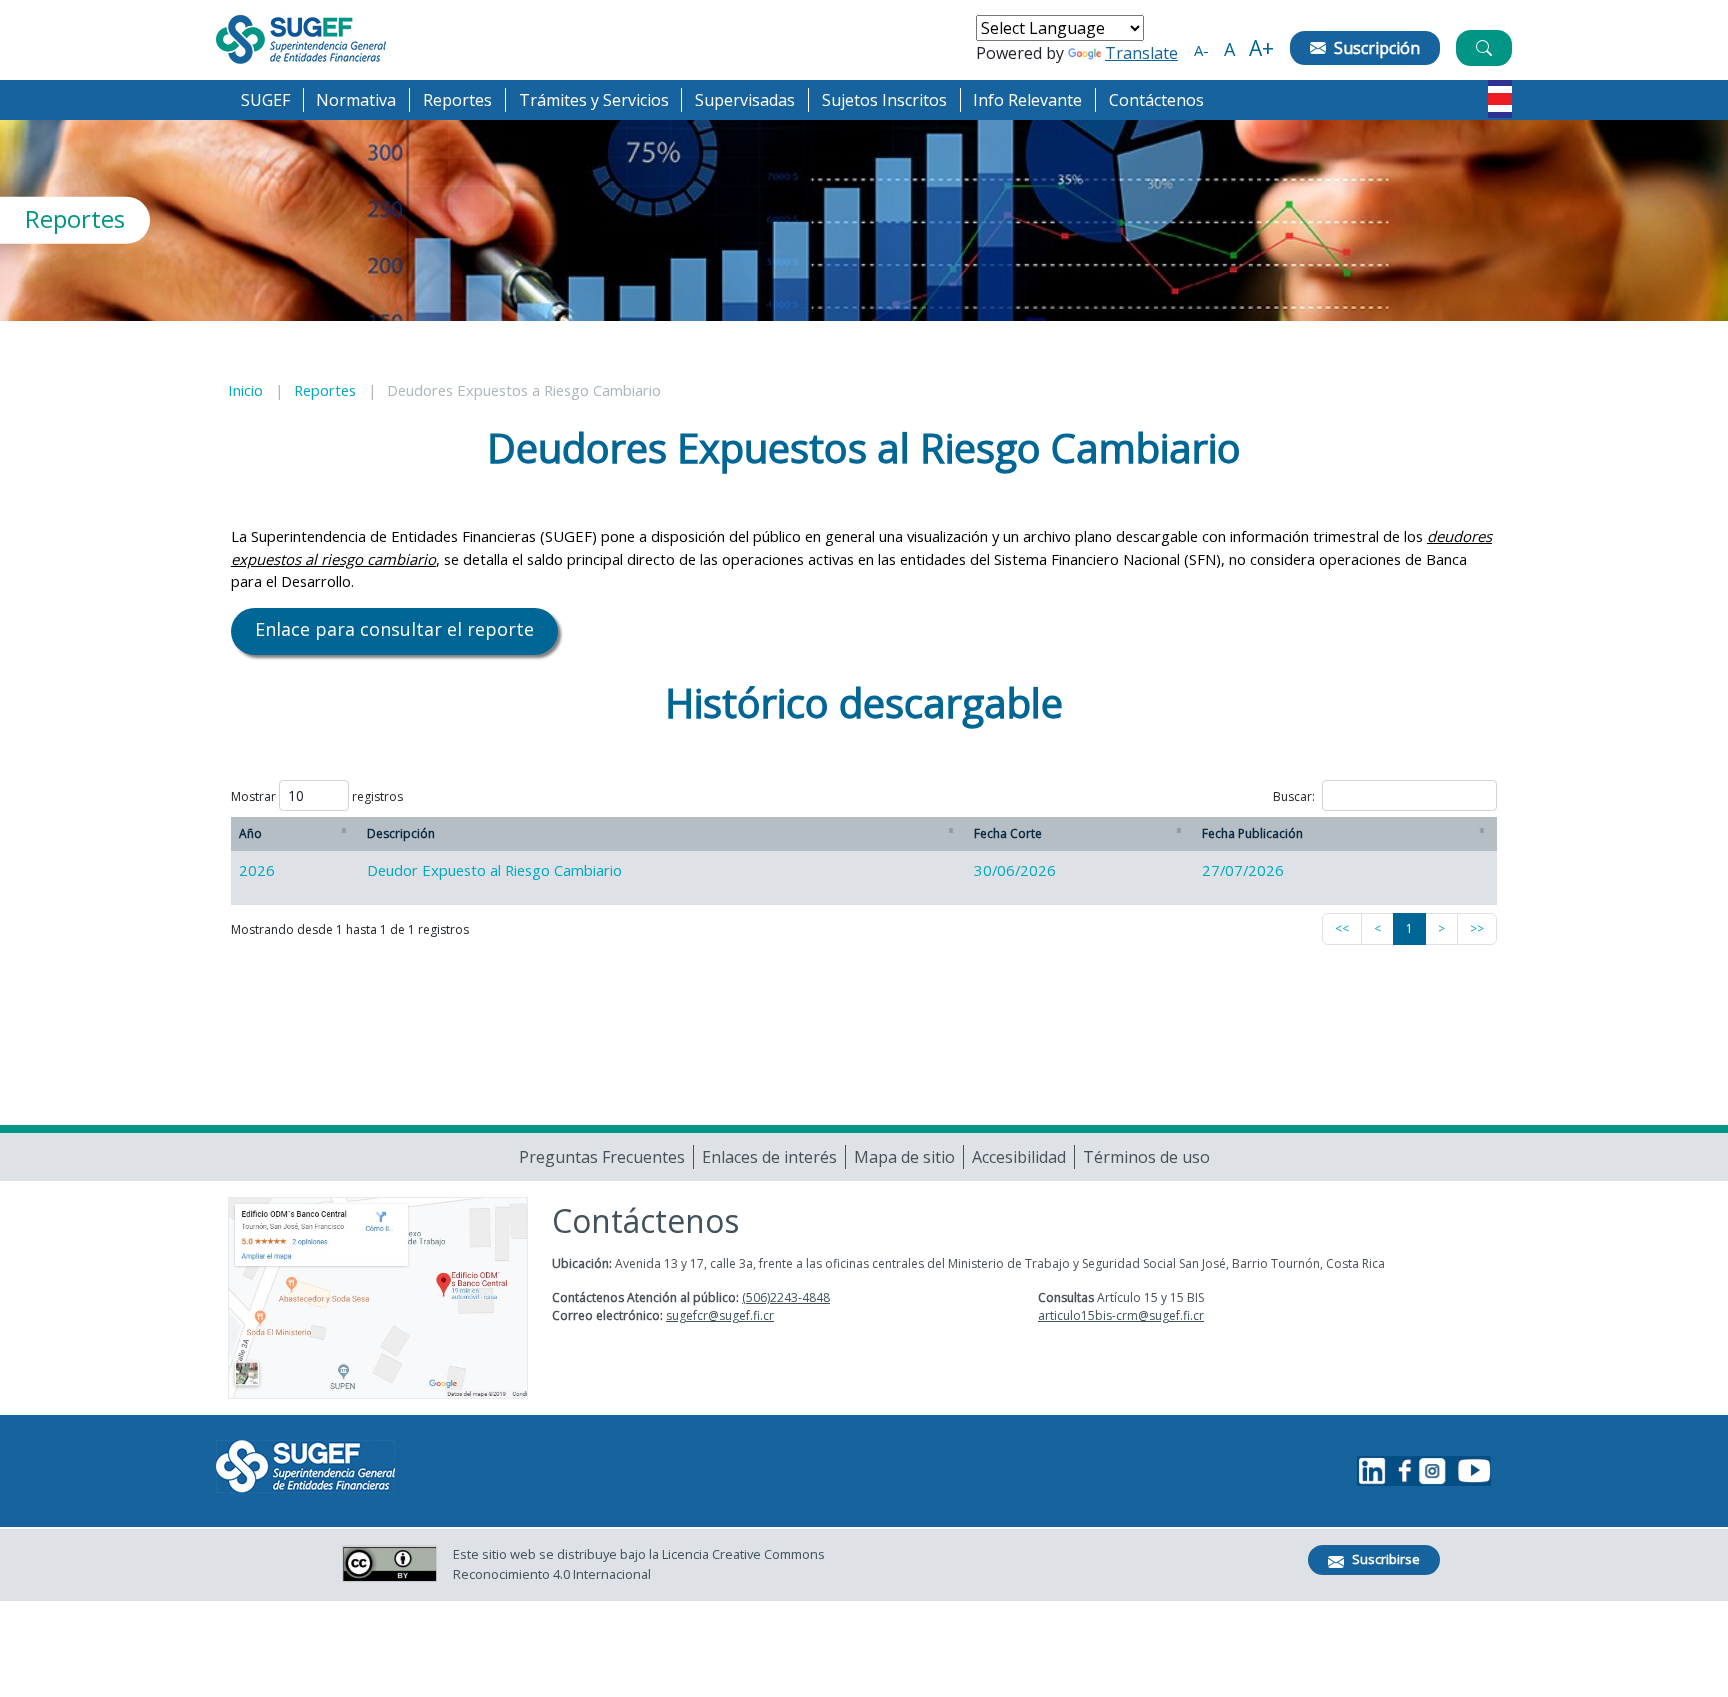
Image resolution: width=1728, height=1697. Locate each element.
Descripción (401, 833)
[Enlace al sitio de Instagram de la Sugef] (1432, 1471)
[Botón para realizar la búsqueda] (1508, 73)
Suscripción (1377, 48)
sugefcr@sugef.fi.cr (720, 1315)
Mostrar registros (317, 796)
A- (1201, 50)
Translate (1141, 53)
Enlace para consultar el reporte (394, 629)
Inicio (245, 390)
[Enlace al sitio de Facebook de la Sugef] (1402, 1471)
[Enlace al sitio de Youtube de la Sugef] (1471, 1471)
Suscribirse (1386, 1559)
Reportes (325, 390)
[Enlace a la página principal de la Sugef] (301, 39)
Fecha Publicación (1252, 833)
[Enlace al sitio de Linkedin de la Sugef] (1372, 1471)
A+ (1261, 48)
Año (250, 833)
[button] (265, 100)
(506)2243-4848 (786, 1297)
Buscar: (1294, 796)
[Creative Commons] (389, 1563)
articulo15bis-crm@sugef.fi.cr (1121, 1315)
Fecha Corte (1008, 833)
